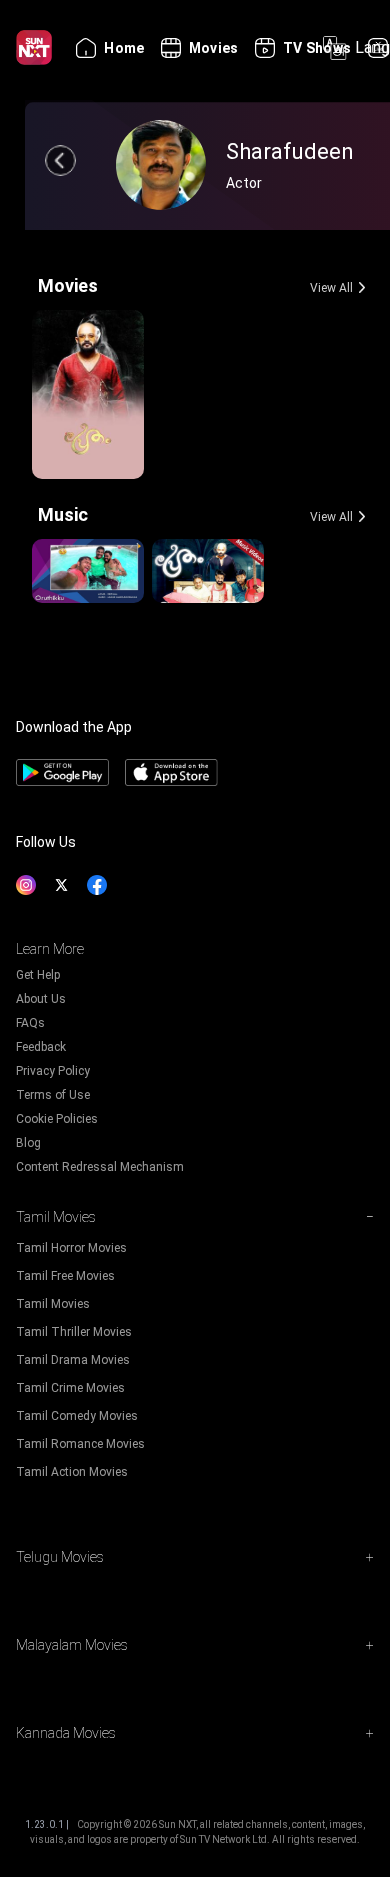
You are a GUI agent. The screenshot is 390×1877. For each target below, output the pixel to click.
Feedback (41, 1047)
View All (331, 288)
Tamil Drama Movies (73, 1360)
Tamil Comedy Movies (77, 1416)
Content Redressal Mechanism (100, 1167)
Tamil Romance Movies (80, 1444)
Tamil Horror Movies (71, 1248)
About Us (41, 999)
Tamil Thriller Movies (74, 1332)
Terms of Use (53, 1095)
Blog (28, 1143)
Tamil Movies (53, 1304)
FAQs (30, 1023)
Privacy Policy (53, 1071)
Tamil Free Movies (65, 1276)
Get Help (38, 975)
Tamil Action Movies (72, 1472)
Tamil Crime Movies (70, 1388)
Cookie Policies (57, 1119)
